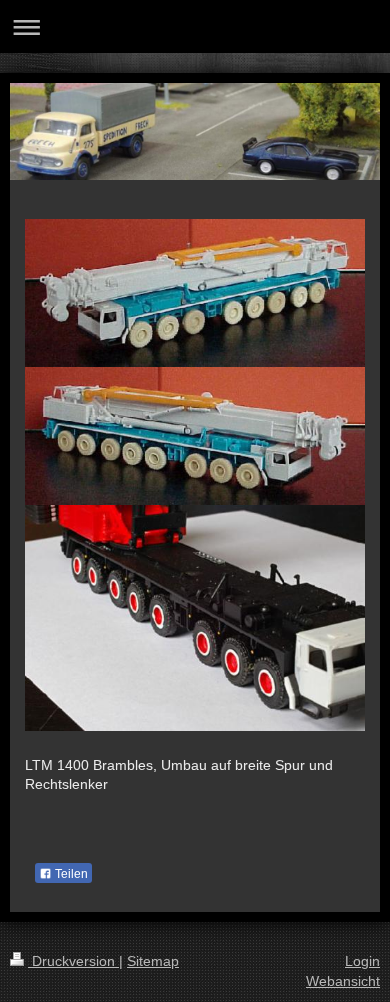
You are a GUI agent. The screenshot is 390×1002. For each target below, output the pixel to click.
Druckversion (73, 961)
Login (362, 961)
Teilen (70, 874)
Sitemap (153, 961)
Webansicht (343, 981)
